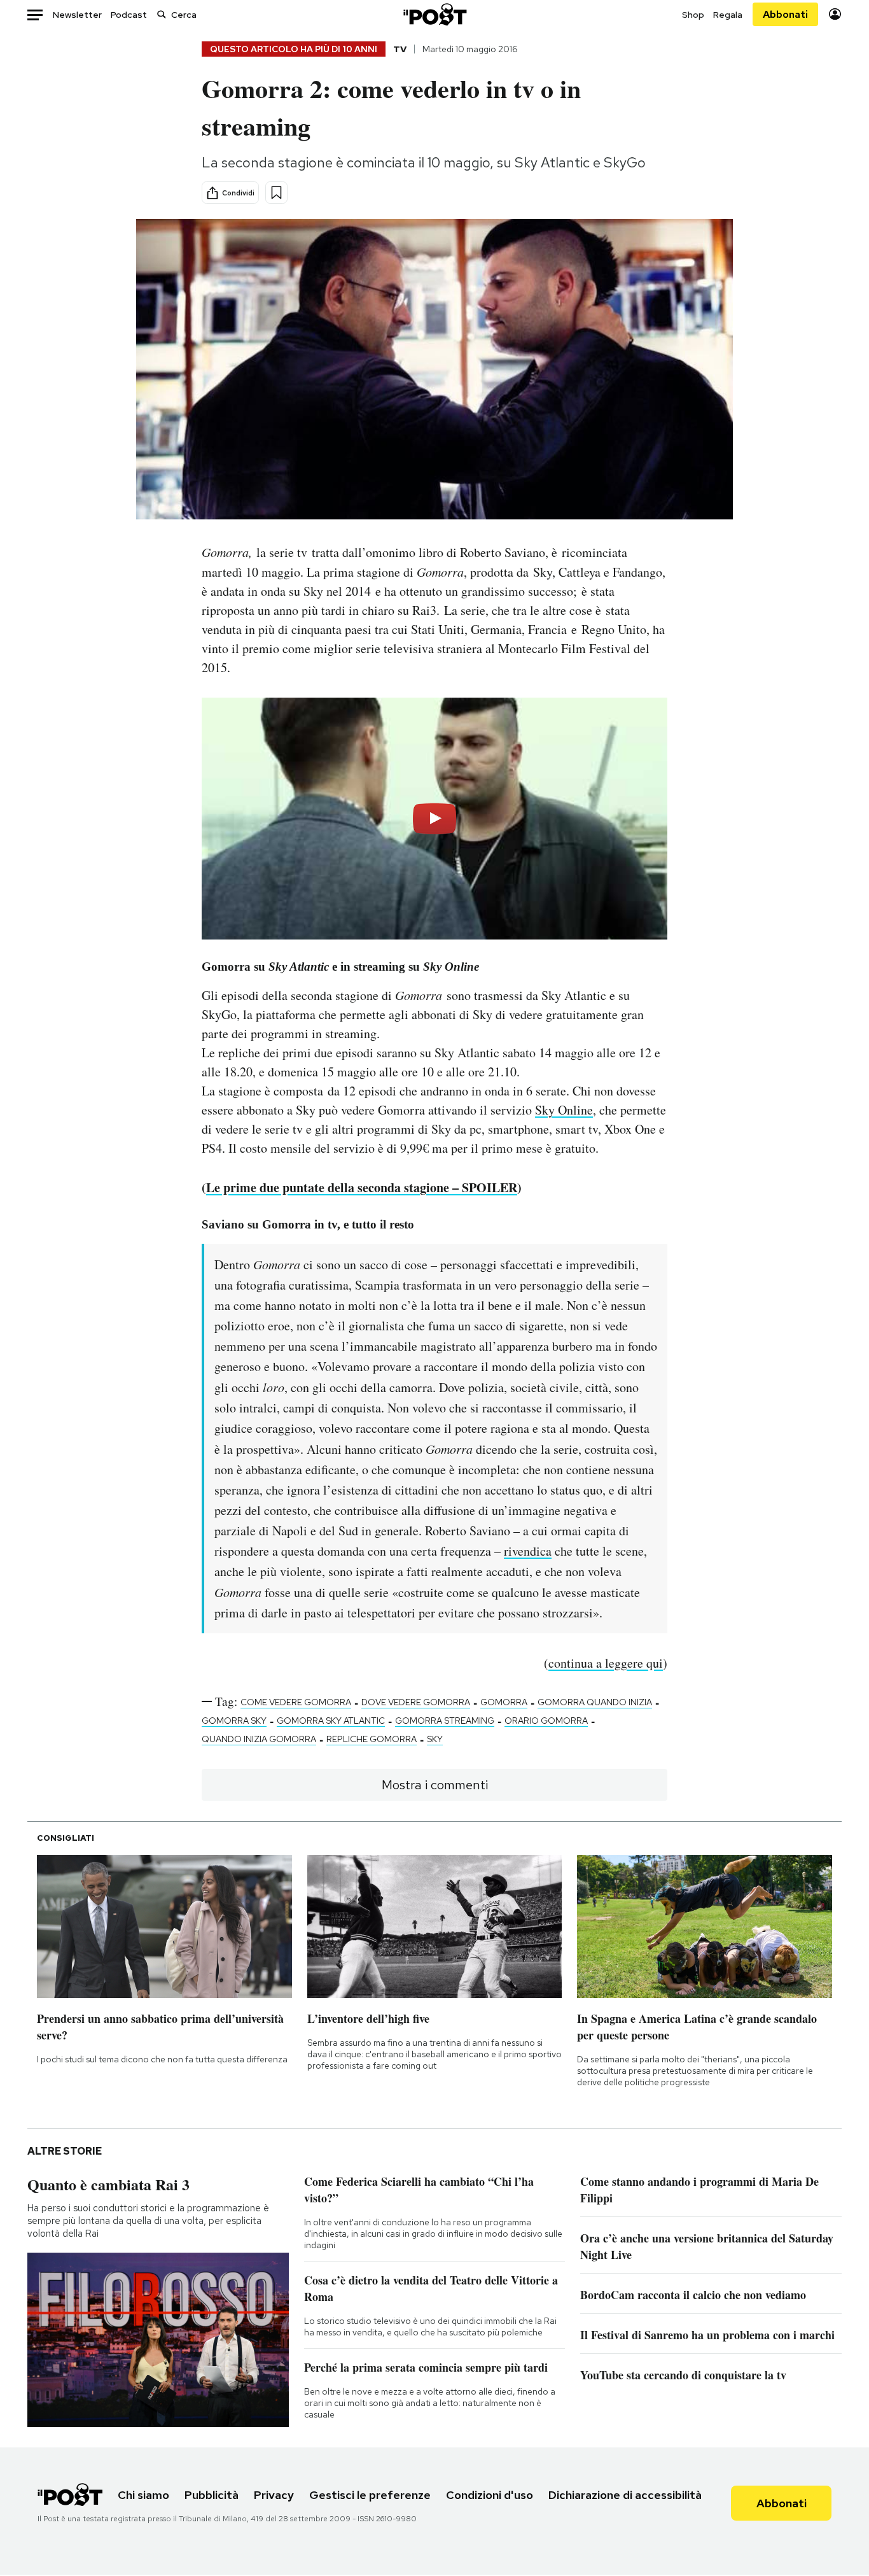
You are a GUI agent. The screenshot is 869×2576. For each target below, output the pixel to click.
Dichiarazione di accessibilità (625, 2495)
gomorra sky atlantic (331, 1721)
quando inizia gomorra (259, 1739)
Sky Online (564, 1110)
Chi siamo (143, 2495)
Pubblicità (212, 2495)
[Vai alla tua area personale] (835, 14)
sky (435, 1739)
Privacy (274, 2495)
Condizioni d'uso (490, 2495)
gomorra (504, 1702)
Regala (728, 15)
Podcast (129, 15)
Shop (693, 15)
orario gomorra (546, 1721)
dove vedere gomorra (416, 1702)
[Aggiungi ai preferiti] (276, 193)
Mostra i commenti (435, 1785)
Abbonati (785, 14)
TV (400, 49)
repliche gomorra (372, 1739)
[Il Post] (434, 14)
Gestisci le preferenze (370, 2495)
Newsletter (77, 15)
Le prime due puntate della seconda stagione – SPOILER (362, 1187)
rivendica (528, 1551)
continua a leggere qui (606, 1663)
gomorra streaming (445, 1721)
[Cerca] (162, 14)
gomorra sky (234, 1721)
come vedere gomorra (296, 1702)
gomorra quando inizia (595, 1702)
